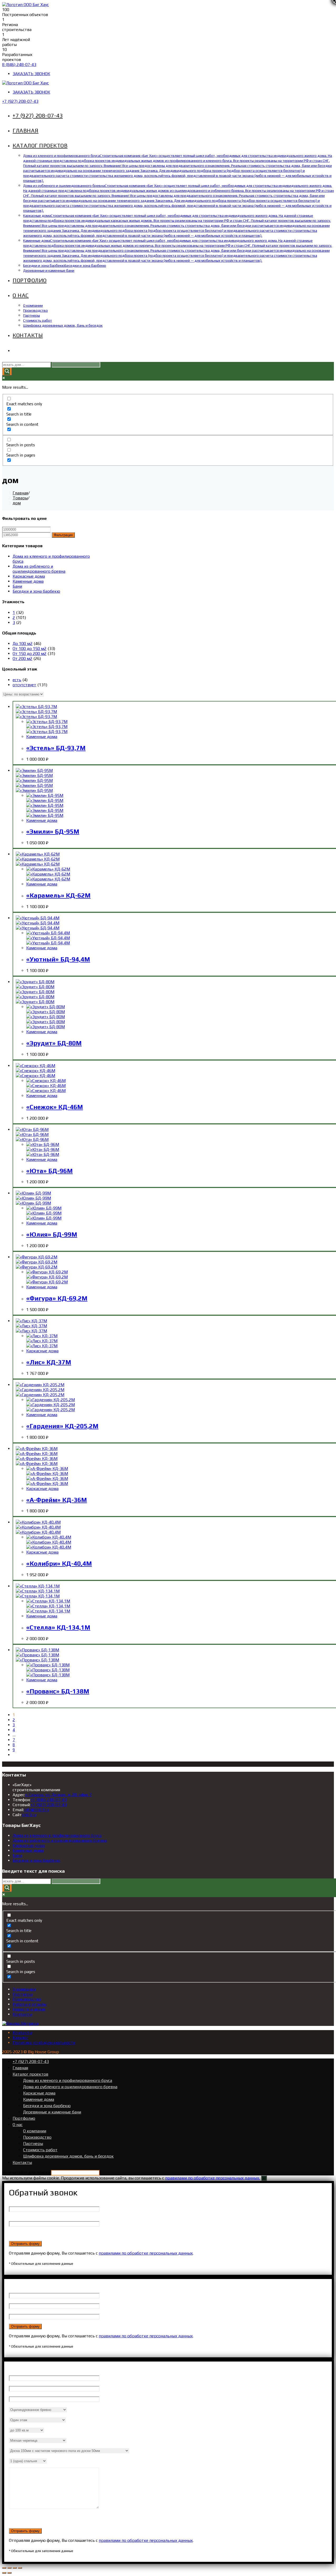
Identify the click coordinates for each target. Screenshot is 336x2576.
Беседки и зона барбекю (36, 591)
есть (17, 680)
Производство (27, 1999)
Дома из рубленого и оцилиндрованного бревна (39, 569)
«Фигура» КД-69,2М (57, 1298)
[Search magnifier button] (7, 372)
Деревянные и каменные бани (52, 2112)
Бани (17, 586)
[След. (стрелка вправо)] (9, 2573)
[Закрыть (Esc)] (4, 2568)
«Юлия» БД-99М (52, 1234)
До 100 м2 (23, 644)
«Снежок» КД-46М (55, 1107)
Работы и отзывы (30, 2004)
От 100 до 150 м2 (30, 649)
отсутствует (24, 685)
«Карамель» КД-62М (58, 895)
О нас (18, 2125)
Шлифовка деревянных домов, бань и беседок (68, 2156)
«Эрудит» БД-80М (54, 1043)
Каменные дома (28, 581)
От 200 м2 (22, 659)
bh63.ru (29, 1815)
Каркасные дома (29, 576)
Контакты (22, 2014)
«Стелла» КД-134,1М (58, 1627)
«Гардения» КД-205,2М (62, 1426)
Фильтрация (63, 535)
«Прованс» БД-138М (58, 1691)
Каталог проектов (30, 2074)
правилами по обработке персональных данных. (212, 2178)
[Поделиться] (9, 2568)
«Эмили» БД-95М (53, 831)
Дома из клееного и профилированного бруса (57, 1835)
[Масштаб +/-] (20, 2568)
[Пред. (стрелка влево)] (4, 2573)
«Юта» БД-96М (49, 1171)
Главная (20, 2068)
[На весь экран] (15, 2568)
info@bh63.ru (36, 1810)
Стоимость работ (40, 2150)
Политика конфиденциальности (44, 2043)
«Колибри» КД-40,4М (59, 1563)
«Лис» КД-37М (49, 1362)
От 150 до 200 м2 (30, 654)
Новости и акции (29, 2009)
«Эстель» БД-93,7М (56, 748)
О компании (24, 1989)
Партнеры (23, 1994)
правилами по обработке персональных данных (146, 2253)
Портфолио (24, 2118)
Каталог (20, 2038)
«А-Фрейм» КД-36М (57, 1500)
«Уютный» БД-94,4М (58, 959)
